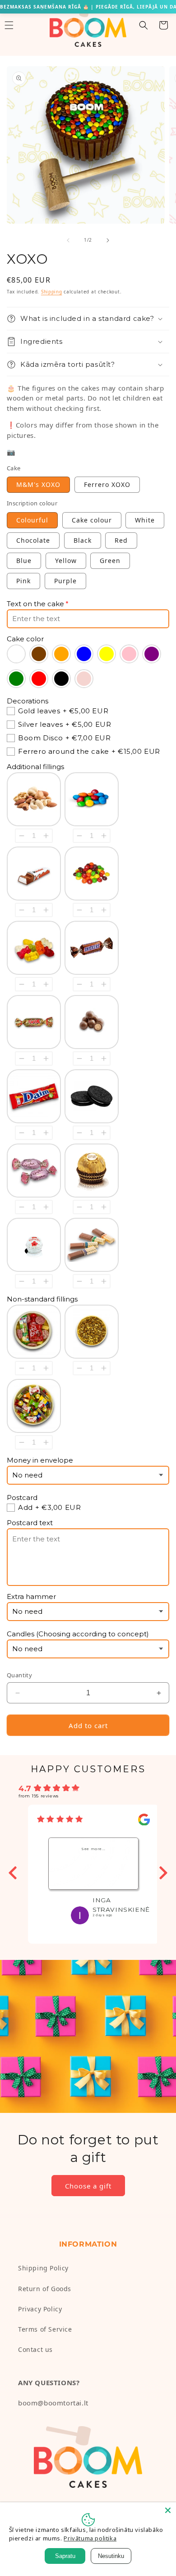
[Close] (168, 2510)
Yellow (66, 561)
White (145, 520)
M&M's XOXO (38, 484)
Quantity (19, 1675)
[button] (144, 25)
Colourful (32, 520)
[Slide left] (68, 240)
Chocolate (33, 540)
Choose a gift (88, 2186)
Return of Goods (45, 2289)
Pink (23, 581)
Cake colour (92, 520)
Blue (24, 561)
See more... (93, 1849)
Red (121, 540)
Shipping (52, 292)
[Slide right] (108, 240)
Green (110, 561)
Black (83, 540)
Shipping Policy (43, 2268)
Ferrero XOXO (107, 484)
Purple (65, 581)
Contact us (35, 2349)
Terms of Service (45, 2329)
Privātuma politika (90, 2538)
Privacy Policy (40, 2309)
